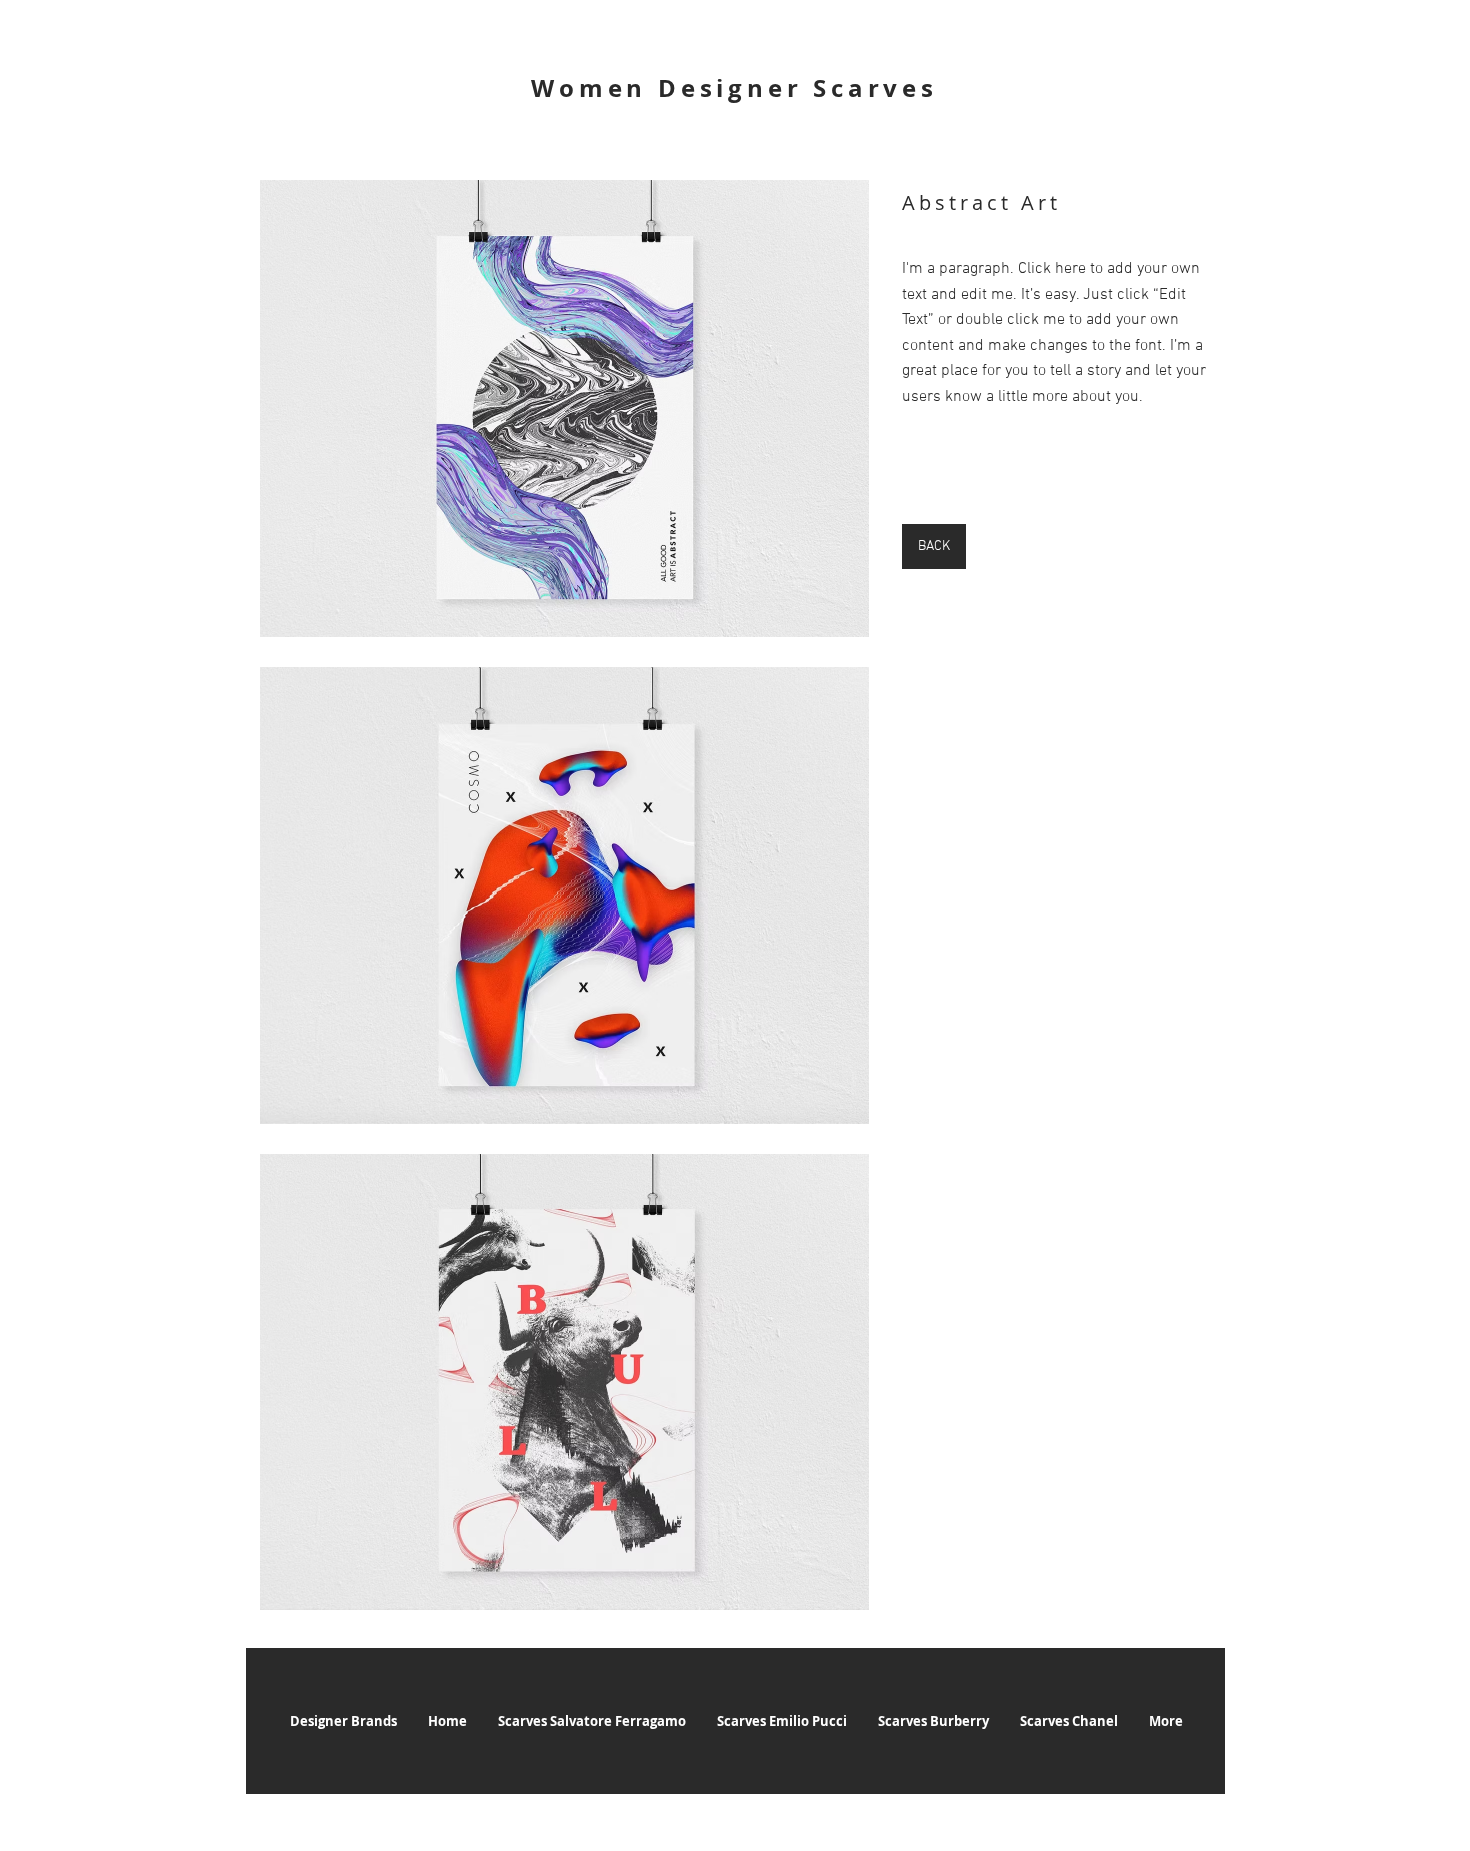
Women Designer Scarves (734, 88)
